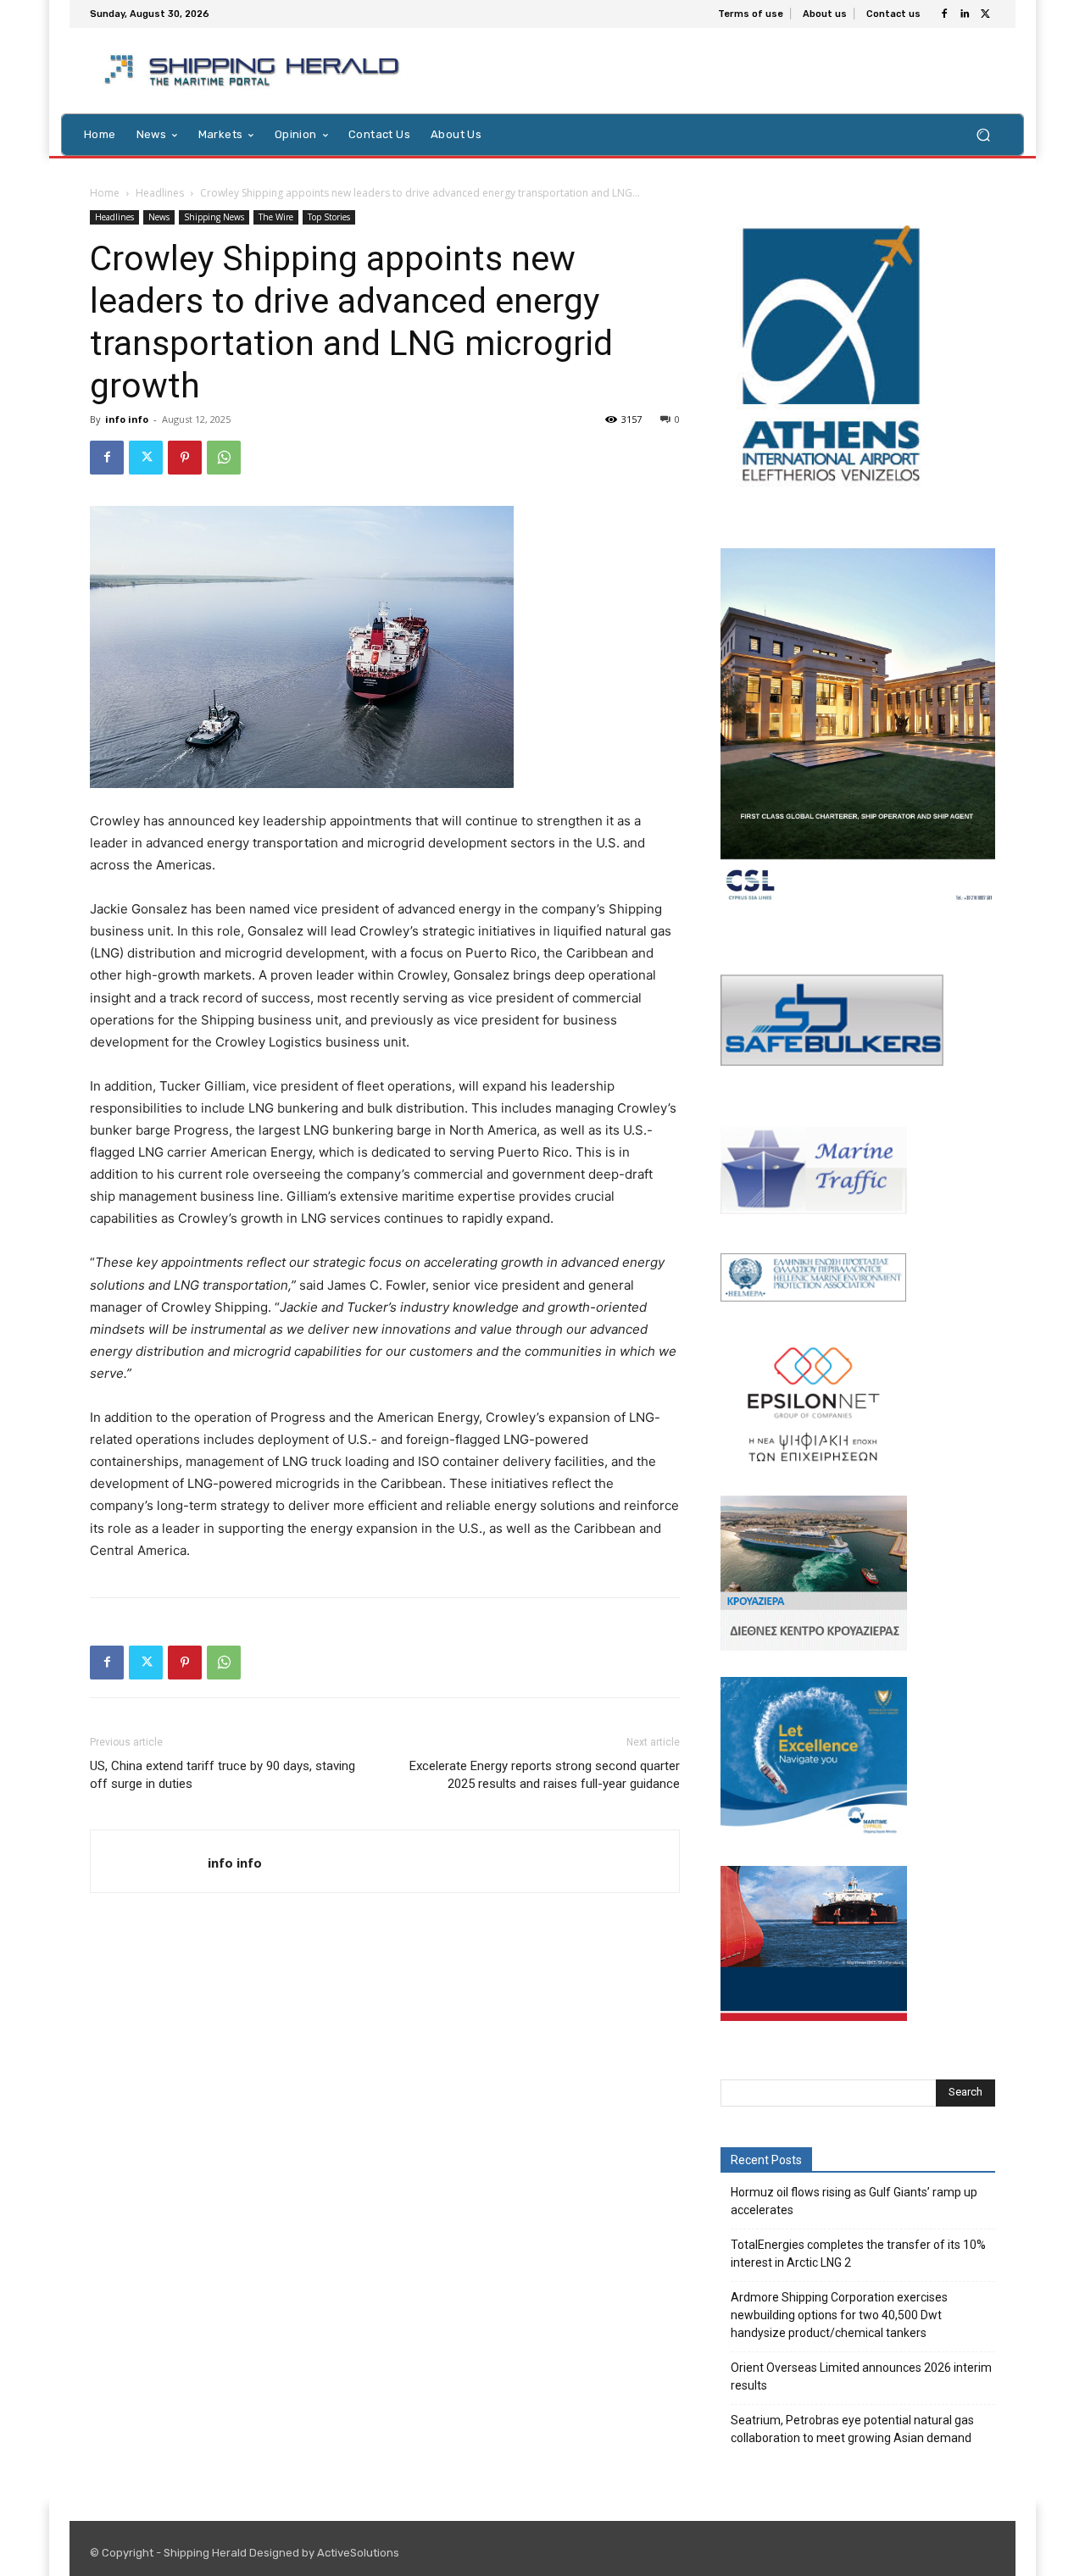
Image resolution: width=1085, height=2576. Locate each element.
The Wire (276, 217)
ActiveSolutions (358, 2553)
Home (105, 193)
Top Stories (329, 217)
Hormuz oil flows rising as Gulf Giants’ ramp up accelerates (854, 2201)
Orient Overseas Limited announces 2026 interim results (861, 2376)
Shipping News (214, 217)
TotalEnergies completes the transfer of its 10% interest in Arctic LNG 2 (858, 2254)
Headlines (160, 193)
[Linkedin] (965, 14)
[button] (983, 134)
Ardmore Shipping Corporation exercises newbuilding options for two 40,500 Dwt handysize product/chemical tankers (839, 2315)
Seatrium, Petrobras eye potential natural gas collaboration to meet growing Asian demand (852, 2429)
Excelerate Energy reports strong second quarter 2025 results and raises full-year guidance (545, 1775)
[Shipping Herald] (255, 71)
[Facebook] (944, 14)
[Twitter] (985, 14)
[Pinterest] (185, 458)
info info (127, 419)
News (159, 217)
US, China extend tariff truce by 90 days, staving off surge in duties (223, 1775)
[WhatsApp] (224, 458)
